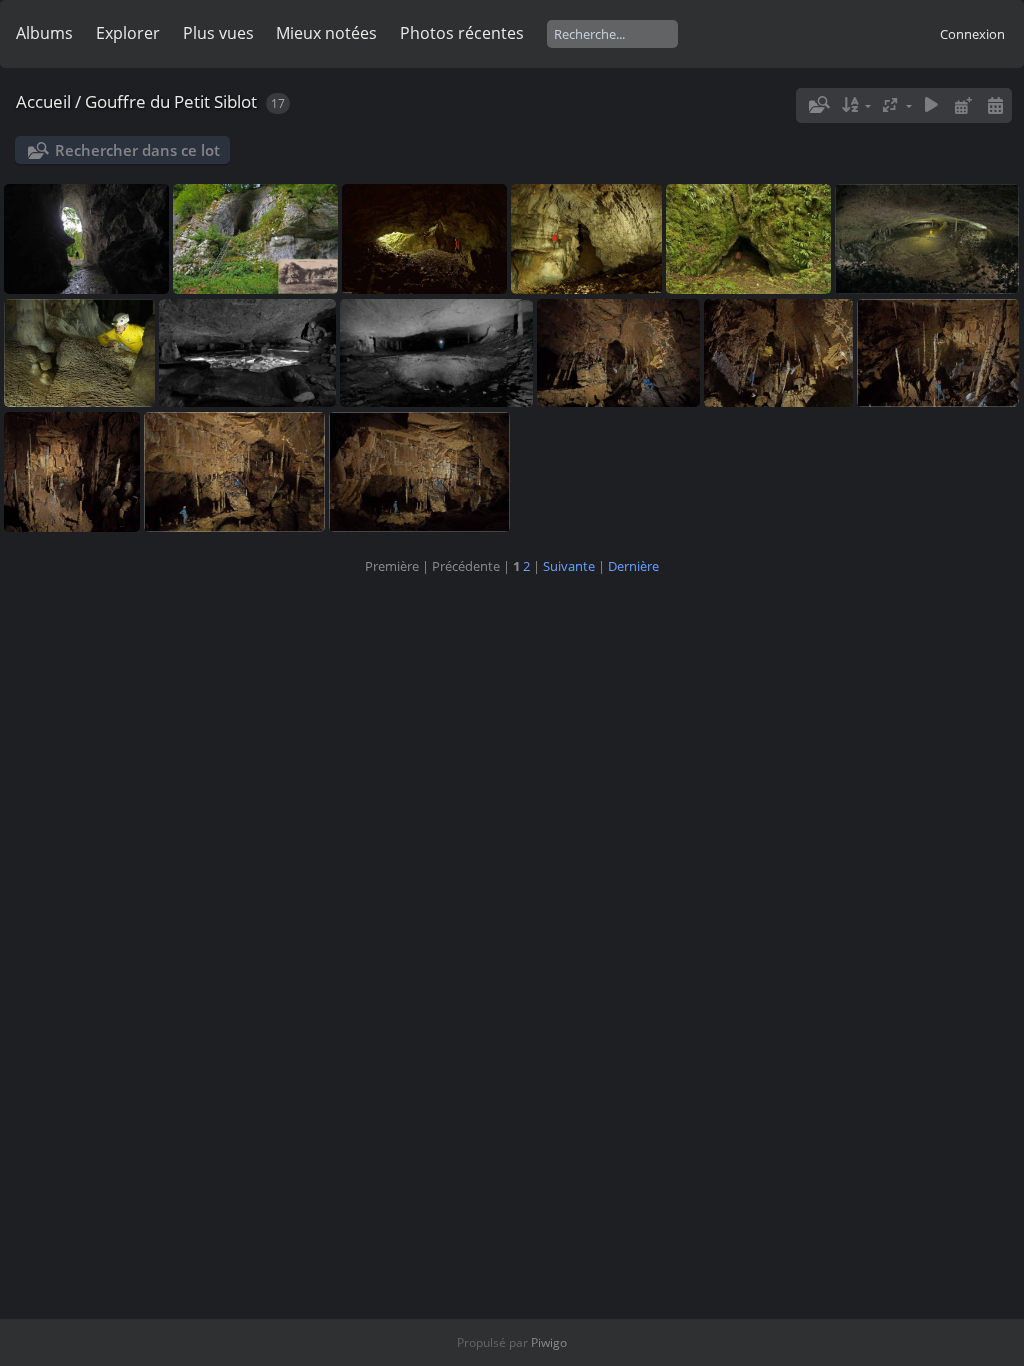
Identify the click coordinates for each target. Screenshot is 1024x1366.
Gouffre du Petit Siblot (171, 101)
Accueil (43, 101)
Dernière (633, 566)
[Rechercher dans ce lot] (818, 105)
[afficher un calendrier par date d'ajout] (963, 105)
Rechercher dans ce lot (137, 150)
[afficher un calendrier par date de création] (995, 105)
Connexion (972, 34)
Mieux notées (326, 33)
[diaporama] (932, 105)
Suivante (569, 566)
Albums (44, 33)
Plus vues (218, 33)
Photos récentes (462, 33)
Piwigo (549, 1342)
